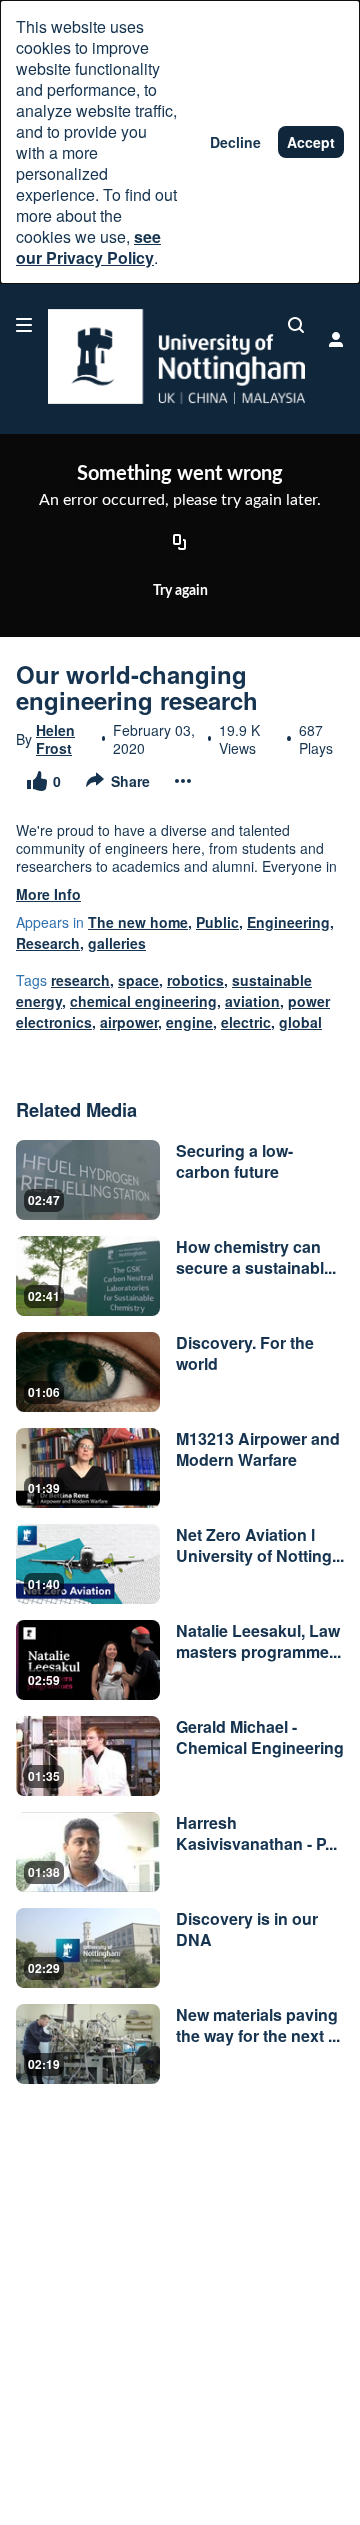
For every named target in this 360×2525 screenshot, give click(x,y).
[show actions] (183, 781)
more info (48, 894)
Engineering (288, 922)
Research (48, 943)
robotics (195, 980)
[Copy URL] (180, 543)
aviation (252, 1001)
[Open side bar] (24, 325)
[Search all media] (296, 325)
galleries (117, 943)
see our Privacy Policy (88, 247)
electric (246, 1022)
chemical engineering (143, 1001)
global (300, 1022)
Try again (180, 591)
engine (189, 1022)
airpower (129, 1022)
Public (217, 922)
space (138, 980)
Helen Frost (55, 739)
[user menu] (336, 339)
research (80, 980)
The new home (138, 922)
